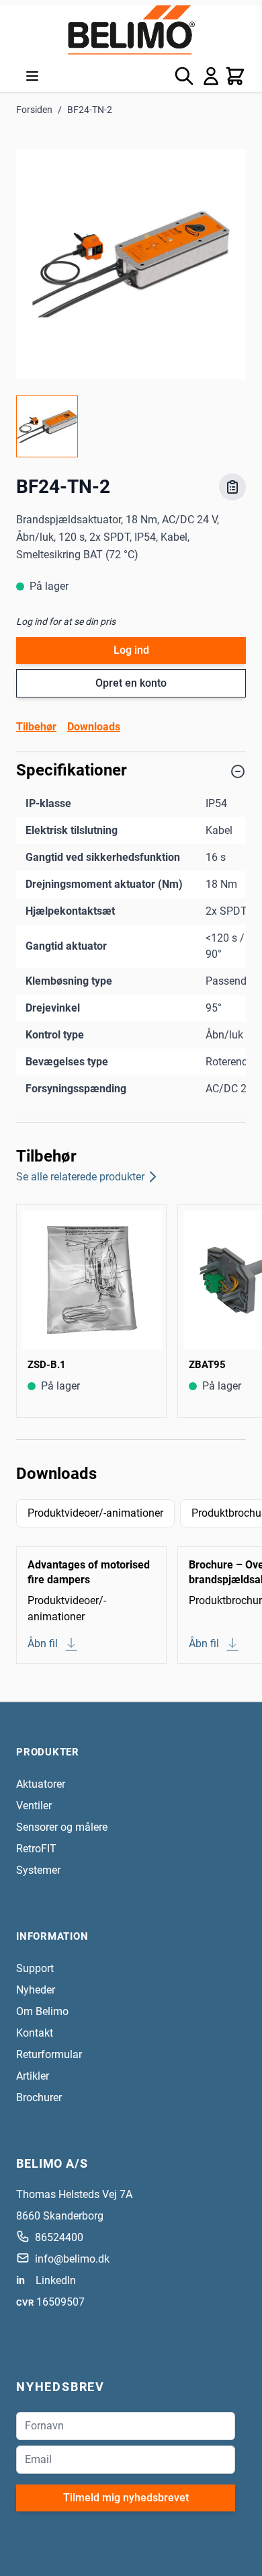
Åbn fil (43, 1643)
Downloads (94, 727)
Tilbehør (36, 727)
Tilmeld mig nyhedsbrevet (126, 2498)
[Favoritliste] (232, 487)
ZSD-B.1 (47, 1365)
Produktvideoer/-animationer (95, 1513)
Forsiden (34, 110)
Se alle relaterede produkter (80, 1177)
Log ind (131, 650)
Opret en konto (131, 683)
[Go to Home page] (131, 30)
